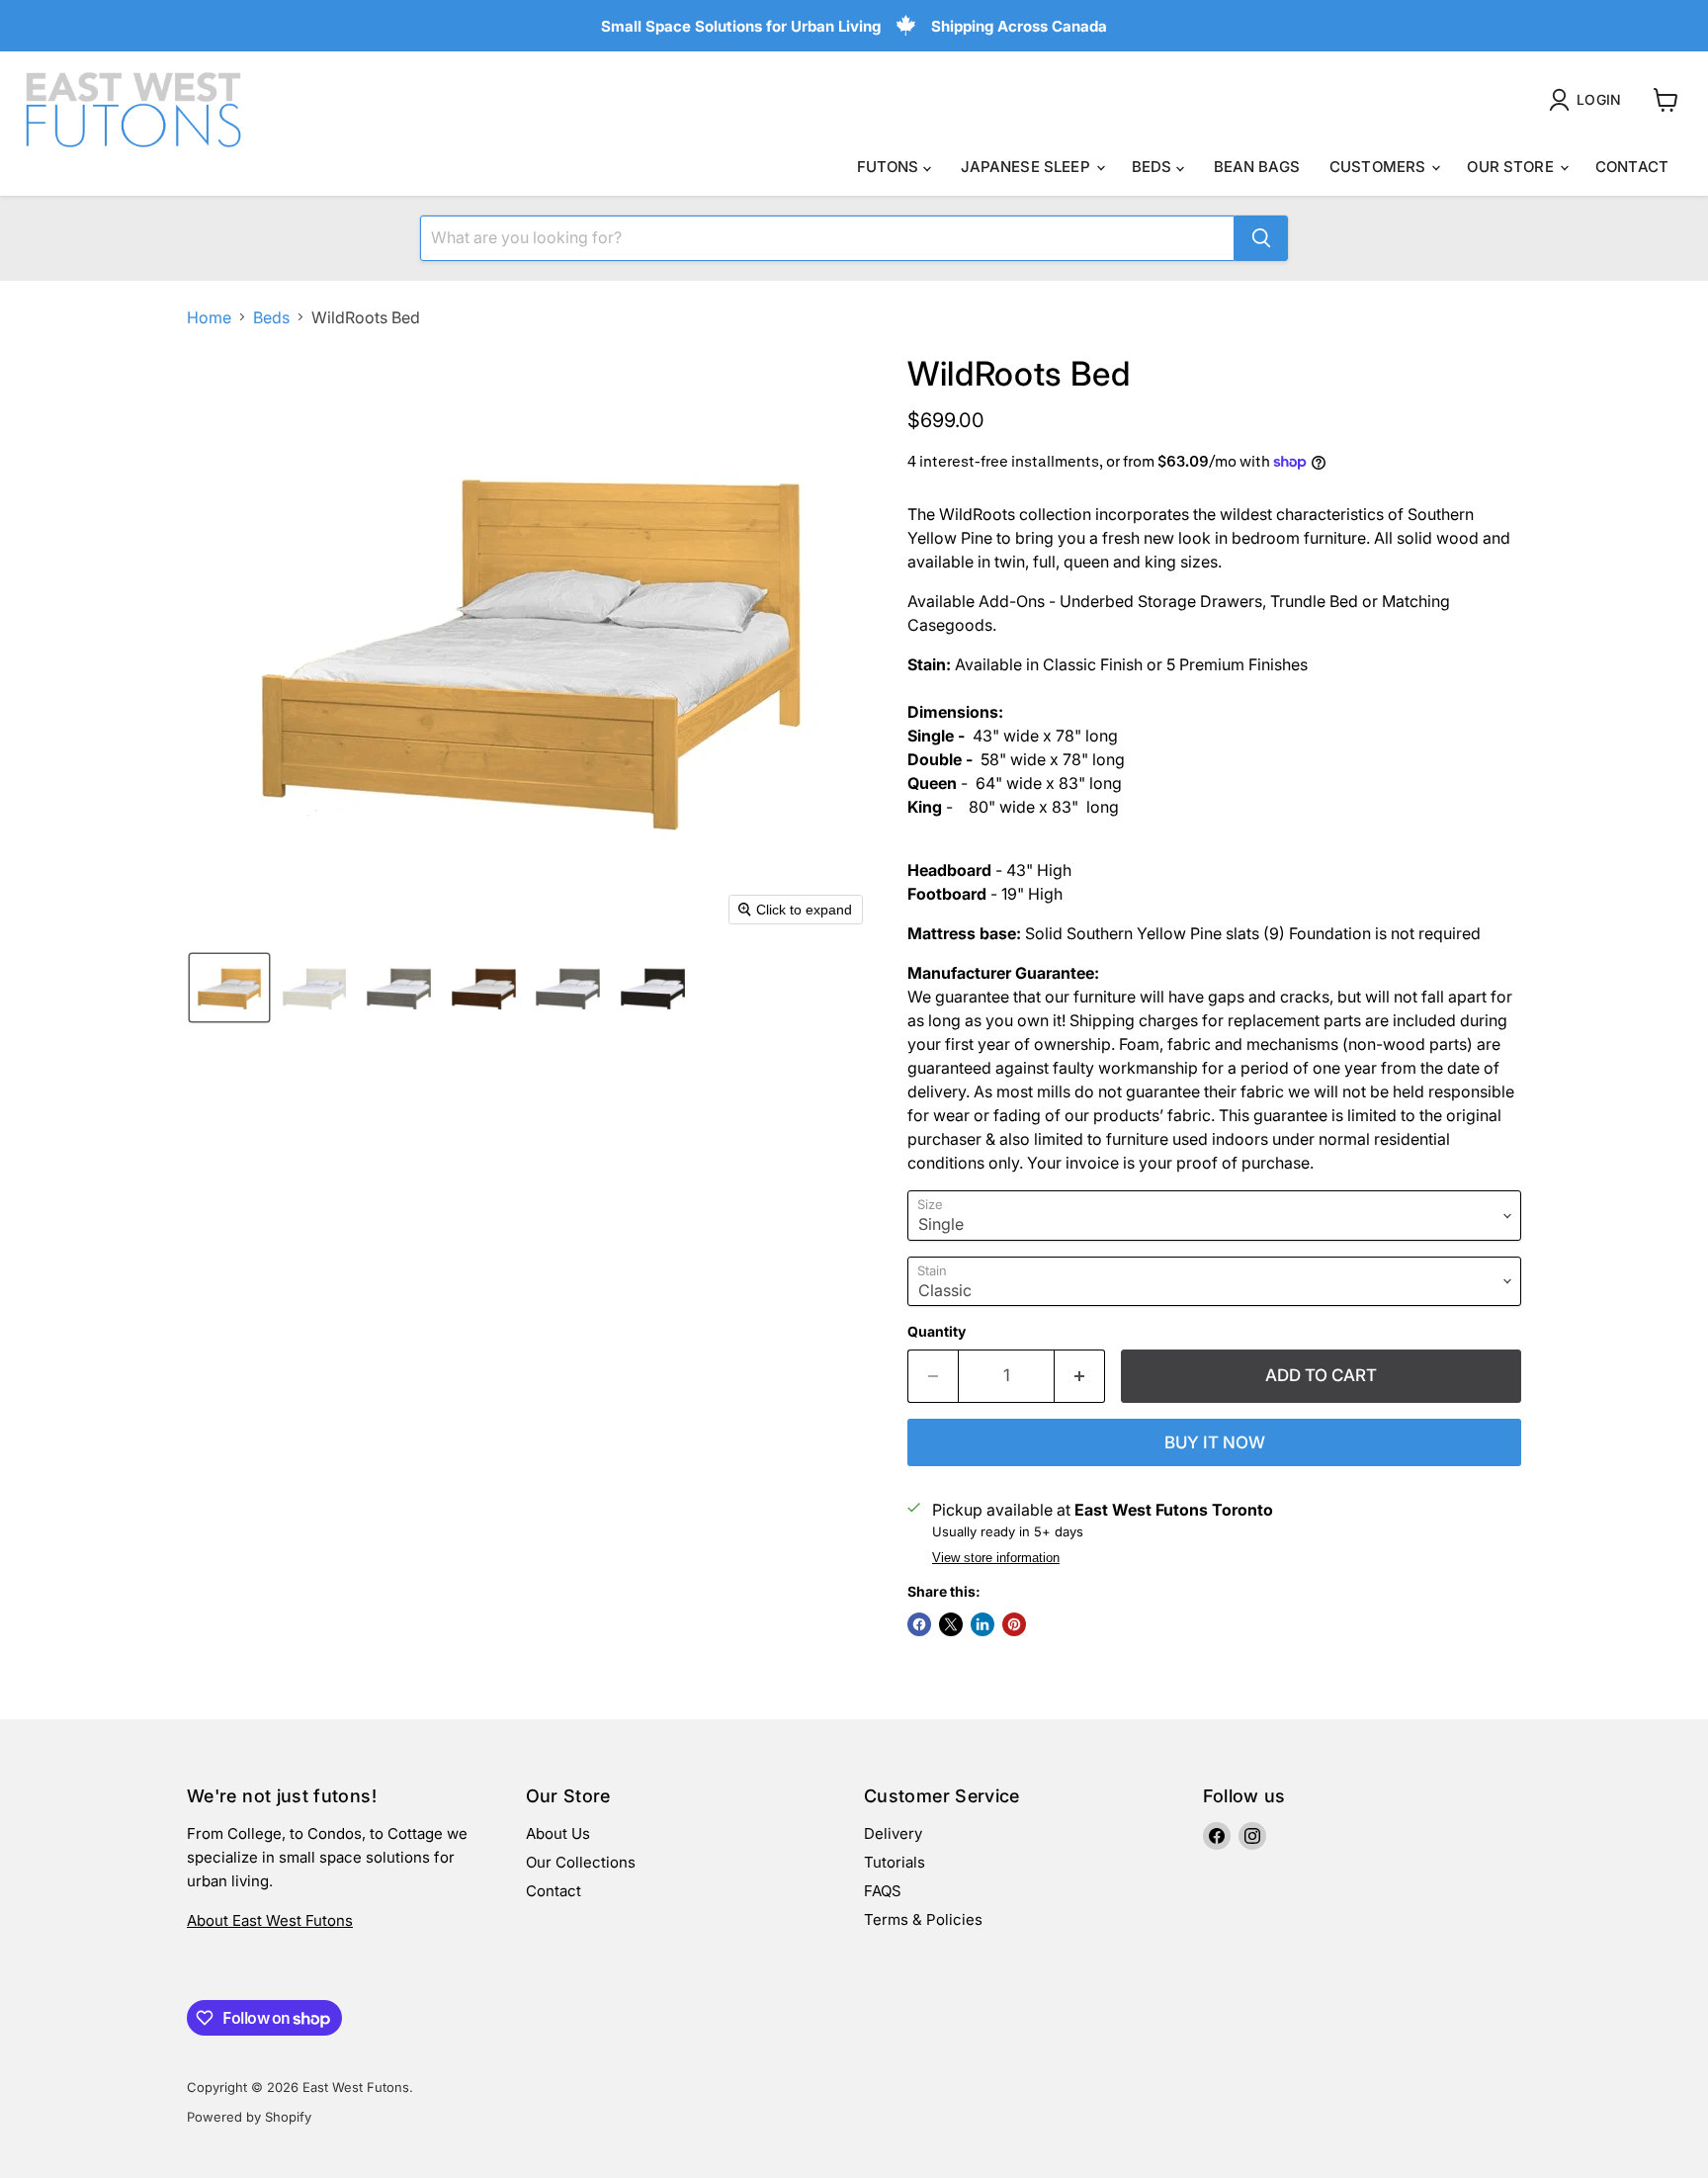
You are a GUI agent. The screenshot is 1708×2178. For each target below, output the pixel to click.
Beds (1154, 167)
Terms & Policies (923, 1919)
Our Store (1512, 167)
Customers (1380, 167)
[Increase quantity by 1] (1080, 1376)
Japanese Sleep (1027, 167)
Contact (1632, 167)
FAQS (883, 1891)
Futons (890, 167)
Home (209, 317)
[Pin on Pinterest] (1014, 1624)
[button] (1589, 100)
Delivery (893, 1833)
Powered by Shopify (249, 2117)
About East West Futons (270, 1920)
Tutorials (895, 1862)
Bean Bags (1257, 167)
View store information (996, 1558)
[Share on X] (951, 1624)
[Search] (1261, 238)
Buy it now (1215, 1442)
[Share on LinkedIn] (982, 1624)
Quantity (937, 1332)
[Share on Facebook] (919, 1624)
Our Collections (581, 1862)
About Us (558, 1833)
